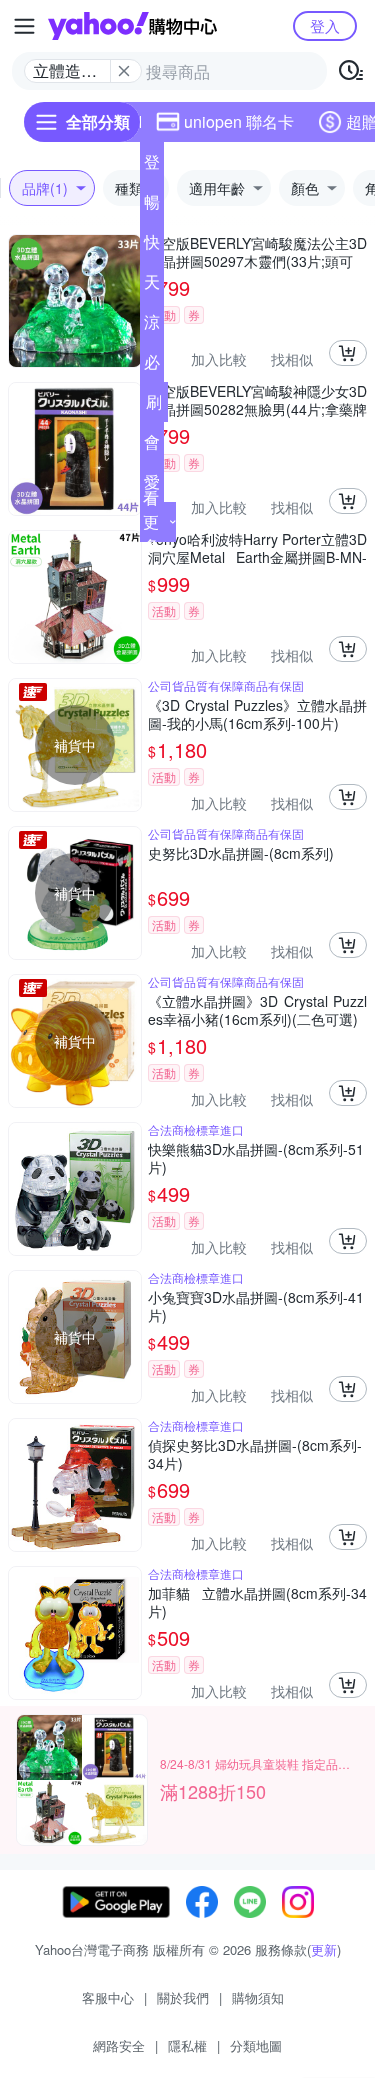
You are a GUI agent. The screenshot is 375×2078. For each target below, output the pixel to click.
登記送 (152, 166)
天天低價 (152, 286)
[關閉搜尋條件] (124, 71)
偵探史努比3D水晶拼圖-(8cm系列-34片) (255, 1454)
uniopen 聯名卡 (239, 121)
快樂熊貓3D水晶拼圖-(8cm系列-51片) (256, 1158)
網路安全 (119, 2045)
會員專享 (152, 446)
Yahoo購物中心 (132, 26)
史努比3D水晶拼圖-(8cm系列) (241, 853)
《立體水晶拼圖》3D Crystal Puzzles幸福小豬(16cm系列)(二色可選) (257, 1010)
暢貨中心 (152, 206)
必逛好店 (152, 366)
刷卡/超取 (154, 406)
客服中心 (108, 1997)
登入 (325, 25)
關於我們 (183, 1997)
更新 (324, 1949)
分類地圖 (256, 2045)
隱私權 (187, 2045)
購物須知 (258, 1997)
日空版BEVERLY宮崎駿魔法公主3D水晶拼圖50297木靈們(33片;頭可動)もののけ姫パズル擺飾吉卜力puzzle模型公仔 (257, 252)
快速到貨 (152, 246)
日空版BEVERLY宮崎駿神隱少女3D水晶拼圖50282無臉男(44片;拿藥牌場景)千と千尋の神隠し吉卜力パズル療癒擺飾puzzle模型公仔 (257, 400)
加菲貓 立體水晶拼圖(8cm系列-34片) (257, 1602)
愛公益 (152, 486)
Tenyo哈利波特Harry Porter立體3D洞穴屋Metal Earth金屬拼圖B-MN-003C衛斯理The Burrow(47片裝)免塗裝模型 (257, 548)
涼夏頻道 (152, 326)
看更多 (151, 521)
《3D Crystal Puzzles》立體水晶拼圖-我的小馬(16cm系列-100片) (257, 714)
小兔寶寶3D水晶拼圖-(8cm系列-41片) (256, 1306)
